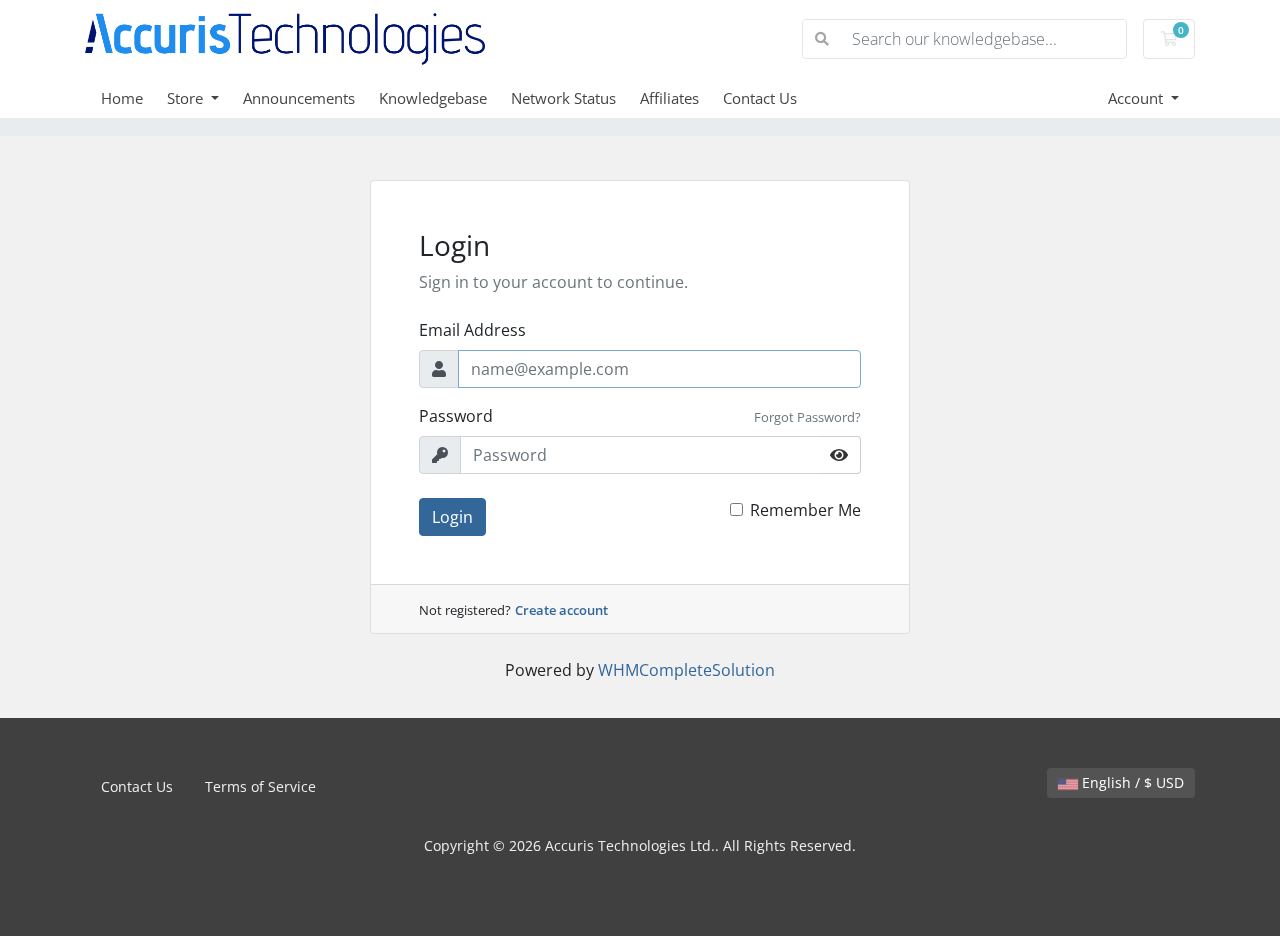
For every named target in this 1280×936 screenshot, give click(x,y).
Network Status (563, 98)
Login (452, 517)
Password (456, 416)
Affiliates (669, 98)
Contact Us (760, 98)
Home (122, 98)
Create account (561, 610)
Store (187, 98)
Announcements (299, 98)
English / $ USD (1131, 782)
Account (1137, 98)
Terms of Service (260, 786)
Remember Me (805, 510)
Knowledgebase (433, 98)
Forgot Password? (807, 417)
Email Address (472, 330)
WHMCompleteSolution (686, 670)
